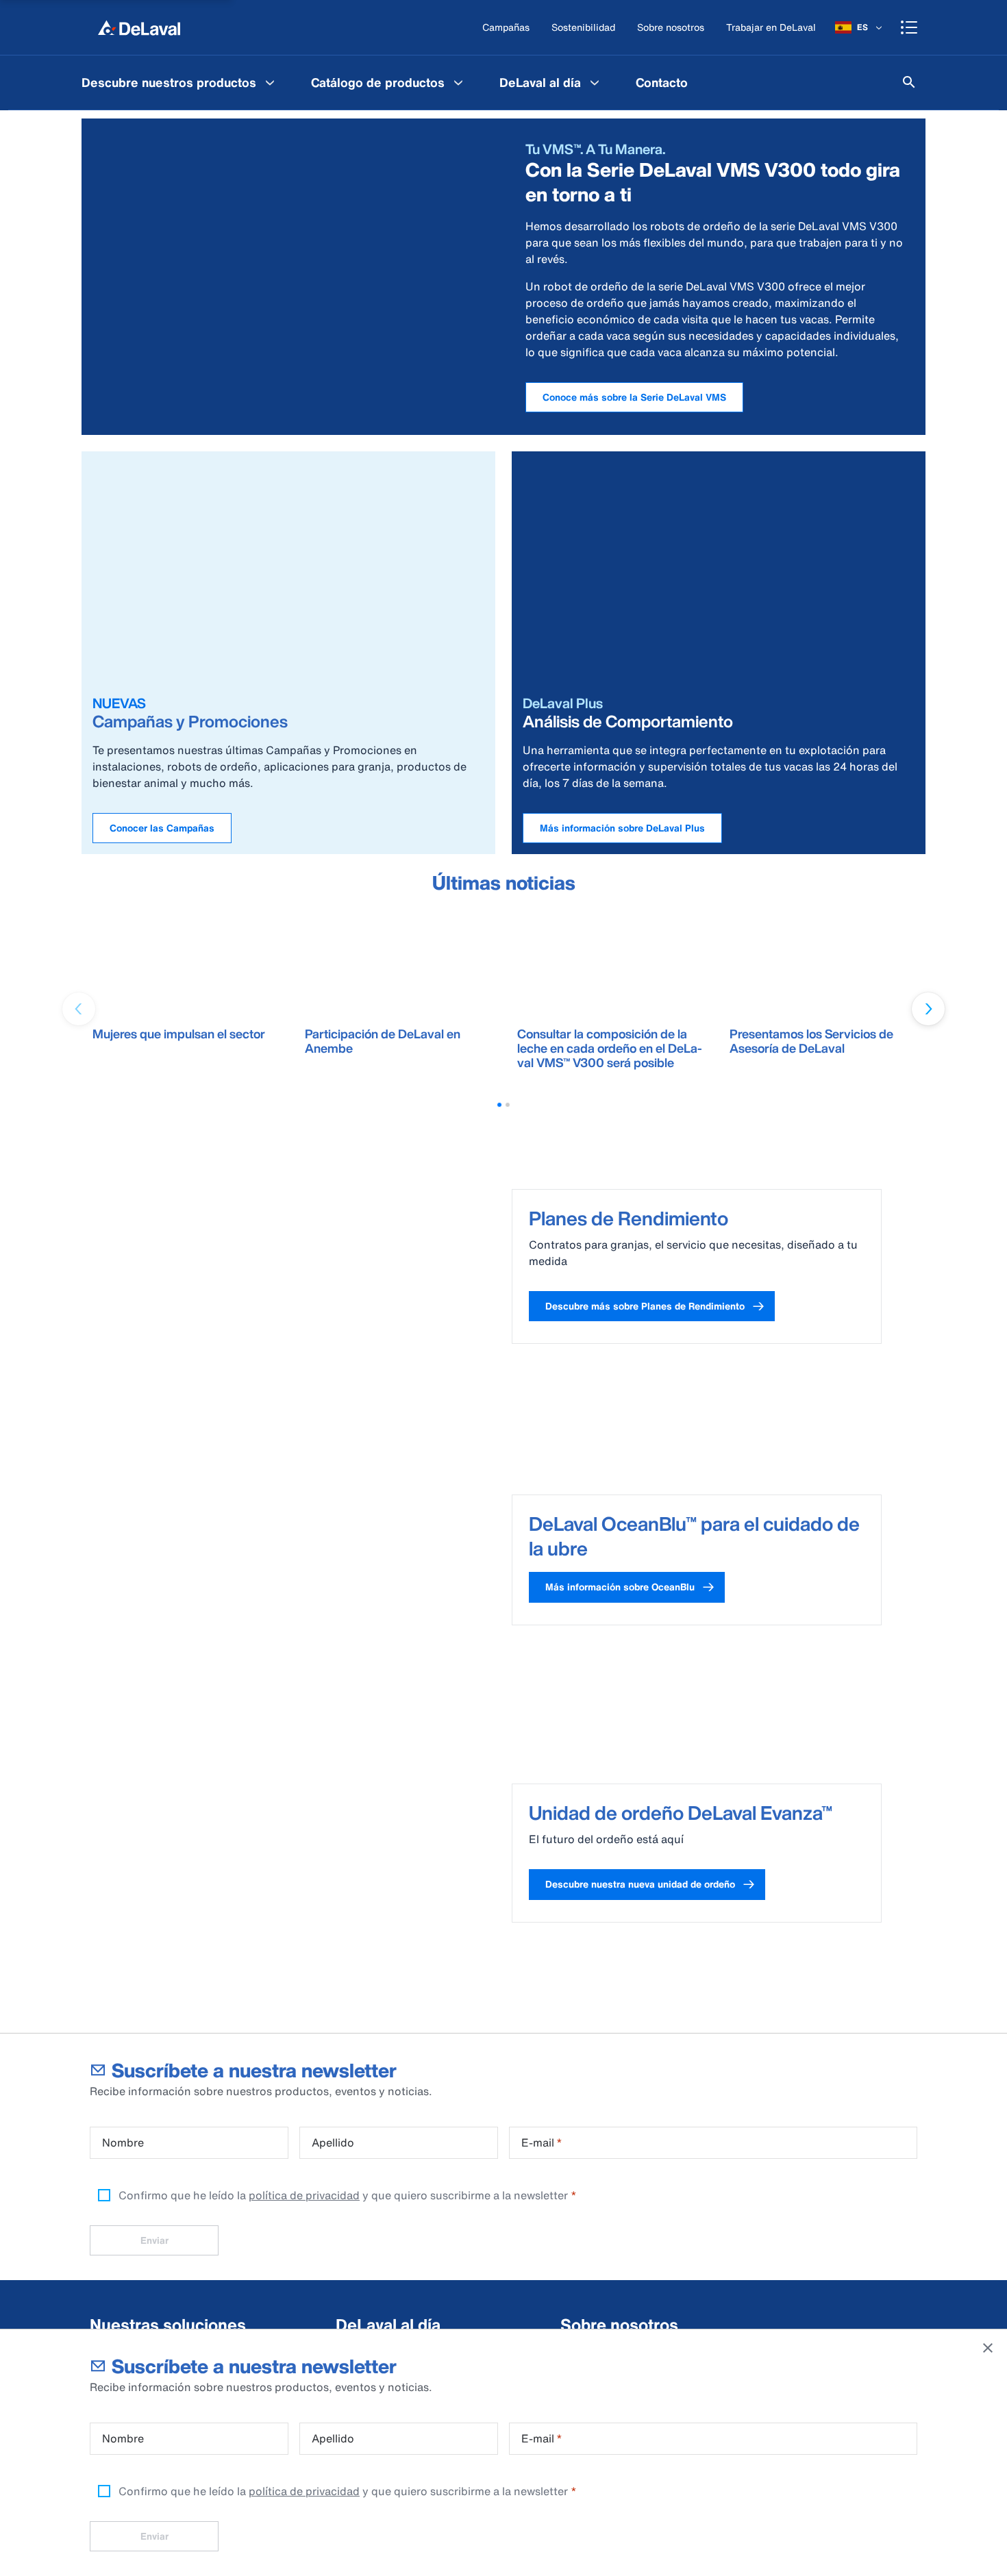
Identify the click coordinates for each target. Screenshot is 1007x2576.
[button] (499, 1105)
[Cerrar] (988, 2348)
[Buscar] (909, 82)
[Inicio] (139, 27)
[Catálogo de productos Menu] (458, 82)
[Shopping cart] (909, 27)
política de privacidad (304, 2491)
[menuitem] (180, 82)
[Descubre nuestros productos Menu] (270, 82)
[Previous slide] (79, 1009)
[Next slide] (928, 1009)
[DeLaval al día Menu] (595, 82)
